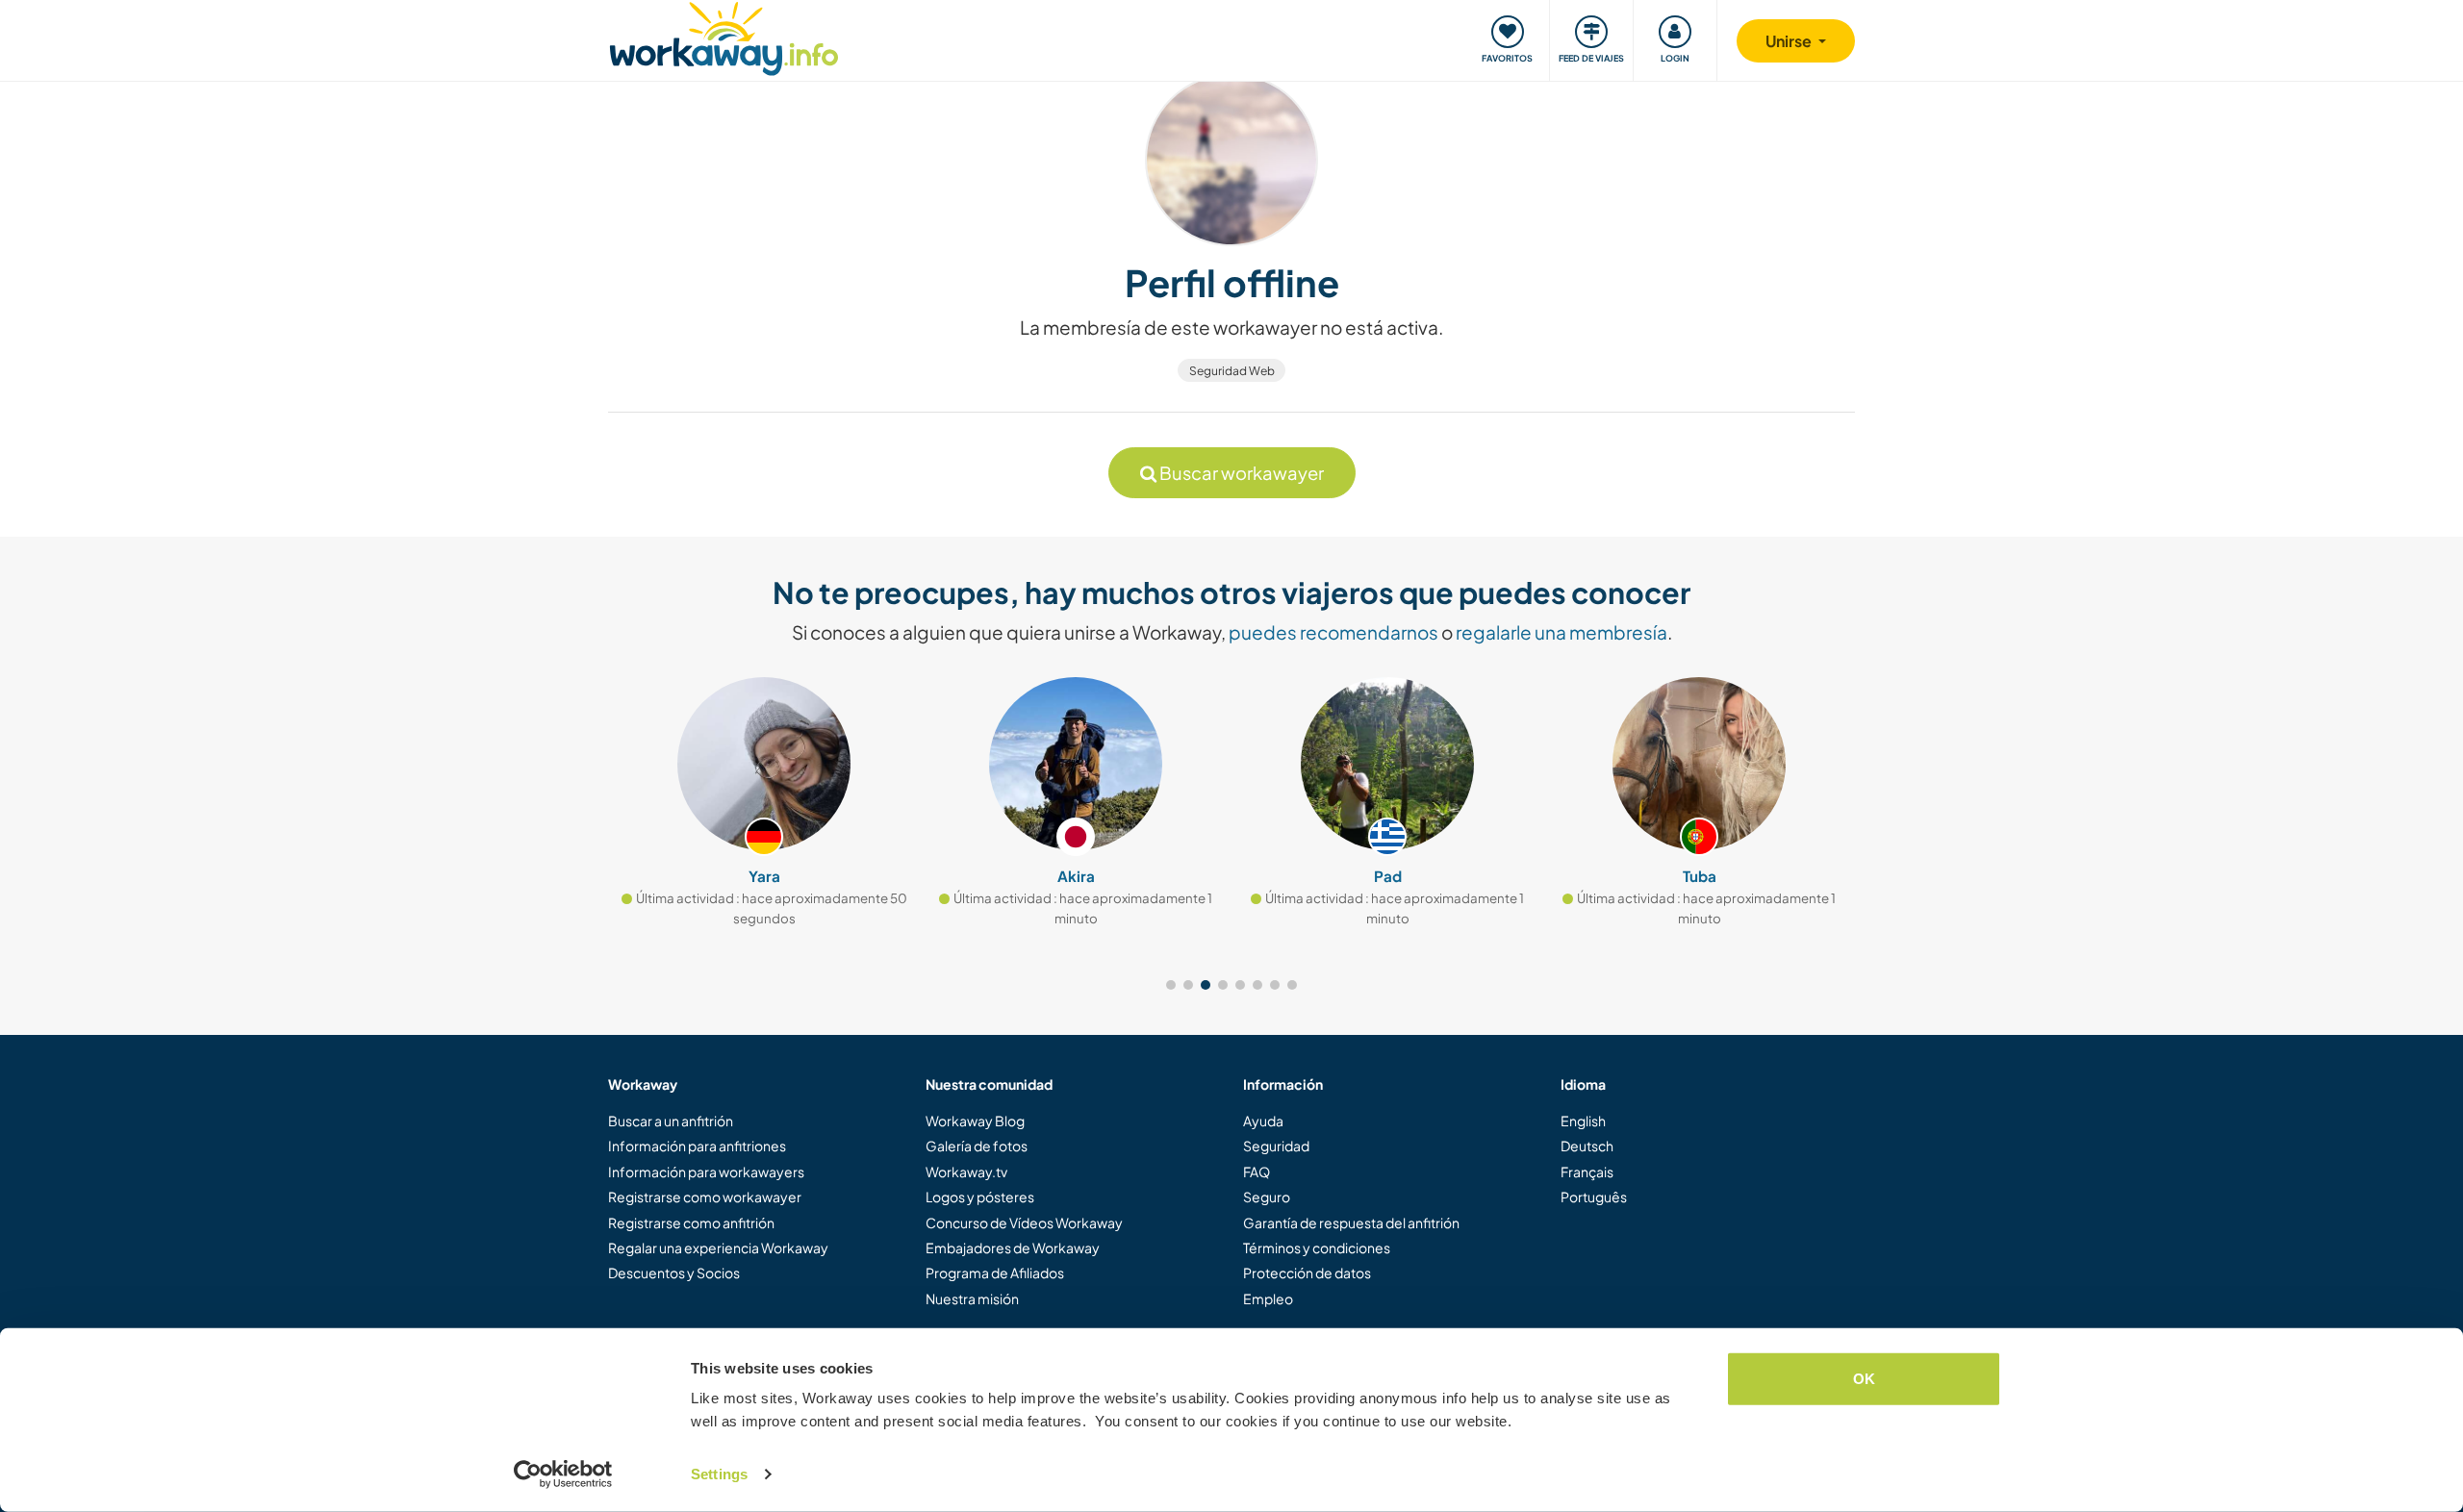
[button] (1171, 985)
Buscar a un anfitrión (671, 1121)
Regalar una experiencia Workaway (718, 1247)
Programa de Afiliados (995, 1273)
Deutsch (1587, 1146)
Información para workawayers (706, 1172)
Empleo (1268, 1298)
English (1583, 1121)
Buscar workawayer (1240, 473)
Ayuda (1263, 1121)
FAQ (1257, 1172)
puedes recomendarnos (1333, 632)
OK (1864, 1379)
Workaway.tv (966, 1172)
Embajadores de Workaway (1013, 1247)
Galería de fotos (977, 1146)
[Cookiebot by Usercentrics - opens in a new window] (563, 1474)
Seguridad (1276, 1146)
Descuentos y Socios (674, 1273)
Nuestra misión (972, 1298)
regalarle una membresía (1562, 632)
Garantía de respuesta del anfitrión (1351, 1222)
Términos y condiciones (1317, 1247)
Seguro (1267, 1197)
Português (1594, 1197)
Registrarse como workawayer (705, 1197)
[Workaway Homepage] (724, 36)
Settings (719, 1474)
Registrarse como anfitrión (691, 1222)
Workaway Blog (975, 1121)
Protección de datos (1307, 1273)
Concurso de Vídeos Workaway (1024, 1222)
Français (1587, 1172)
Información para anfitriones (697, 1146)
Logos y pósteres (980, 1197)
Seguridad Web (1232, 371)
